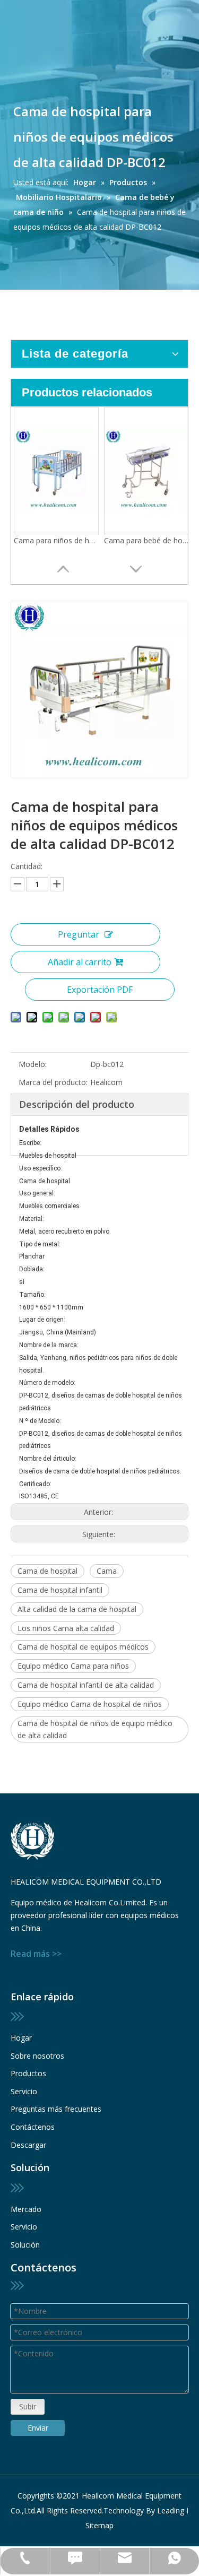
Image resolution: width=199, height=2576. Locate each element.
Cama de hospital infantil (60, 1590)
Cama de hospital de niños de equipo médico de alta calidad (95, 1729)
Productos (28, 2073)
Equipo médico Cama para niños (73, 1666)
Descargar (28, 2145)
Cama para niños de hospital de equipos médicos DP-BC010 (56, 540)
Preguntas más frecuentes (56, 2109)
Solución (25, 2245)
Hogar (21, 2038)
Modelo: (33, 1064)
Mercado (26, 2209)
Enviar (38, 2428)
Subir (28, 2406)
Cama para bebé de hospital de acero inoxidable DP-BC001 (146, 540)
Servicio (24, 2091)
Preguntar (79, 934)
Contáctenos (33, 2127)
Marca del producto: (53, 1082)
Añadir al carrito (80, 962)
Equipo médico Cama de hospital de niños (90, 1704)
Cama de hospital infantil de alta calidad (86, 1685)
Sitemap (99, 2525)
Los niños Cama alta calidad (66, 1628)
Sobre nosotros (37, 2056)
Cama (107, 1571)
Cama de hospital (47, 1571)
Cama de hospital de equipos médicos (83, 1647)
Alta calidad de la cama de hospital (77, 1609)
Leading (171, 2510)
